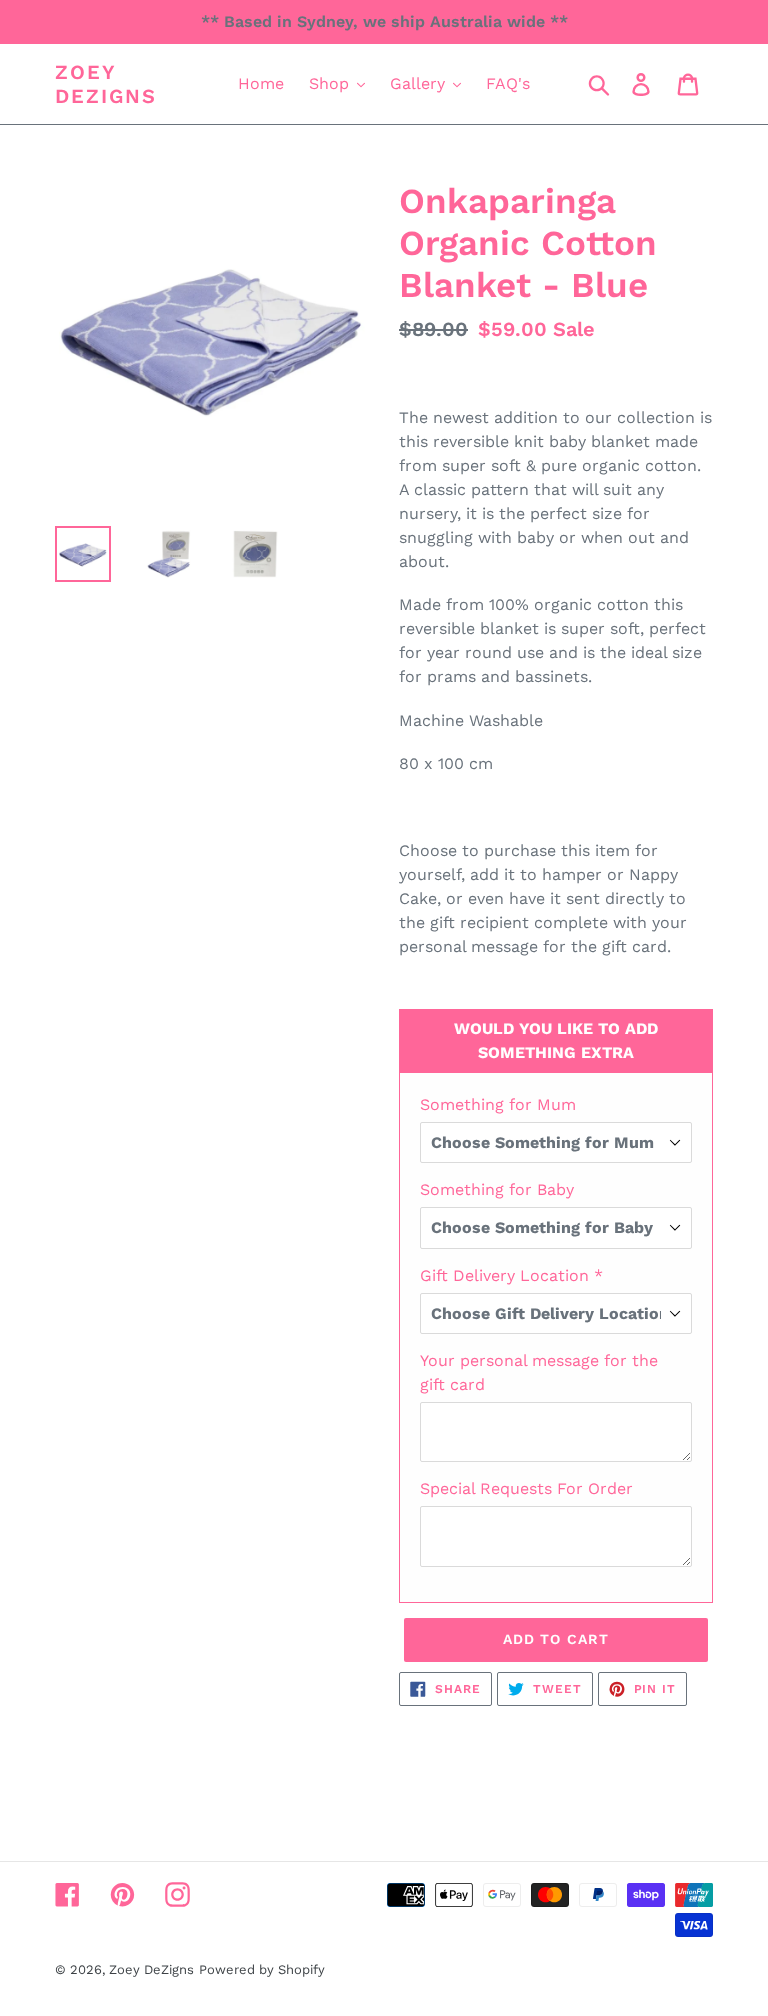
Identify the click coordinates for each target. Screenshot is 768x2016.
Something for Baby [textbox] (497, 1189)
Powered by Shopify (262, 1969)
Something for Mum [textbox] (498, 1104)
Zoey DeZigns (106, 84)
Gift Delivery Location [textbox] (511, 1275)
